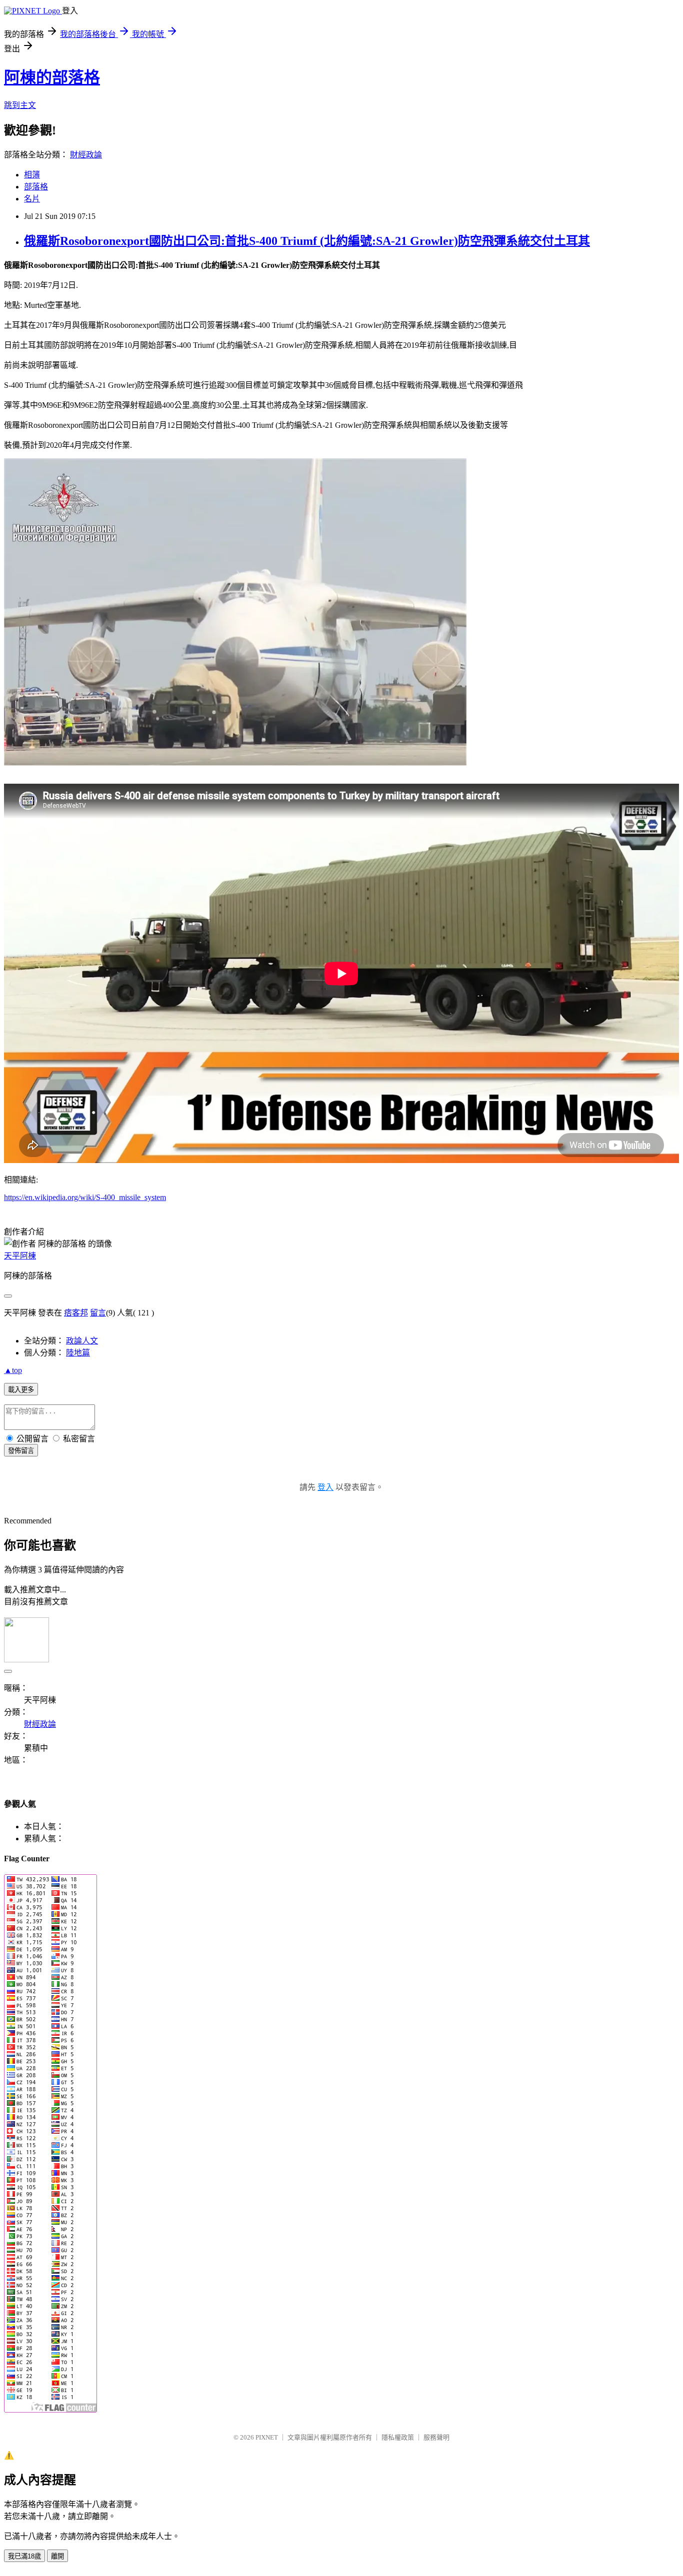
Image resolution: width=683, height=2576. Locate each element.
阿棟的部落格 (52, 77)
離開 (57, 2556)
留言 (98, 1313)
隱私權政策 (398, 2437)
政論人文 (82, 1341)
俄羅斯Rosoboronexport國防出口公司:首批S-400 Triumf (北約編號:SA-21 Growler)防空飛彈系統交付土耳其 (307, 241)
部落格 (36, 187)
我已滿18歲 (24, 2556)
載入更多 (21, 1390)
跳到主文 (20, 105)
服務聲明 (436, 2437)
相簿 (32, 175)
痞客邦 (76, 1313)
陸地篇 (78, 1353)
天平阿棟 (20, 1256)
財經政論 (86, 155)
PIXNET (267, 2437)
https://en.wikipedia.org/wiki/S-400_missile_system (85, 1197)
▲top (13, 1370)
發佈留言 (21, 1451)
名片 (32, 199)
